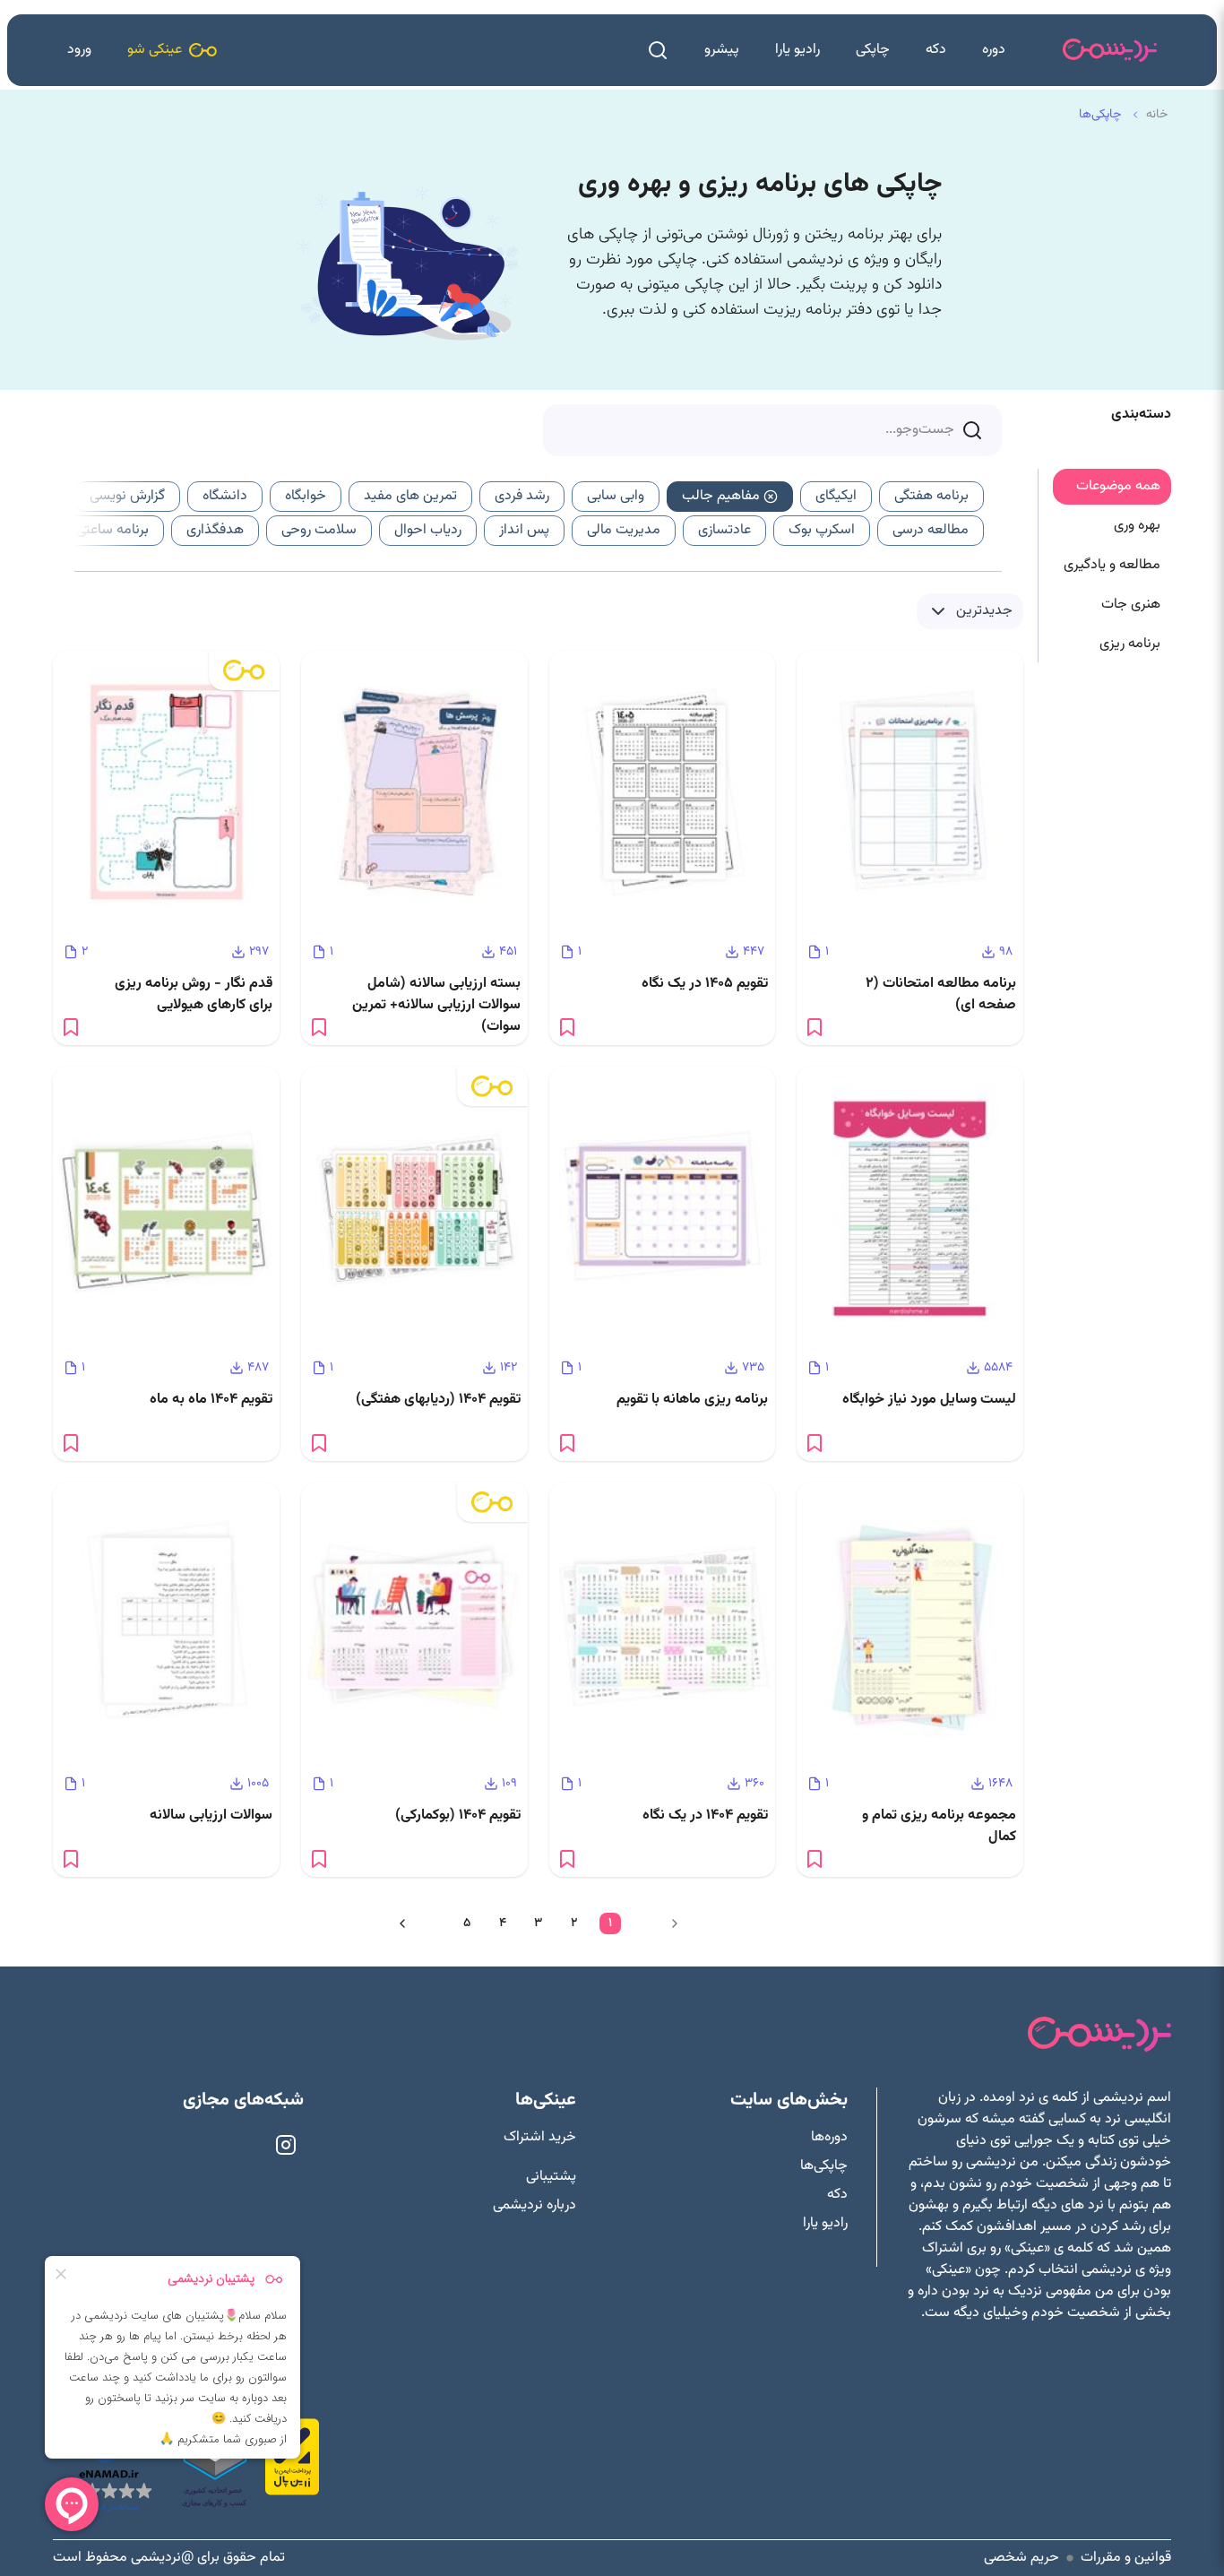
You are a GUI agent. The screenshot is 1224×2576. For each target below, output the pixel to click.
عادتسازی (724, 530)
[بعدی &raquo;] (402, 1923)
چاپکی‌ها (824, 2166)
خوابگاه (306, 496)
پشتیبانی (551, 2177)
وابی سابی (616, 496)
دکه (936, 50)
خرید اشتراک (540, 2138)
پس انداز (524, 530)
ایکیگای (836, 496)
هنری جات (1131, 605)
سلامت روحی (319, 530)
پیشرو (722, 50)
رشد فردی (522, 496)
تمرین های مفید (410, 496)
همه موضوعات (1118, 486)
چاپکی (873, 50)
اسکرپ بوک (822, 530)
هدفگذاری (215, 530)
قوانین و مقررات (1126, 2558)
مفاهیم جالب (721, 496)
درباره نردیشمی (534, 2206)
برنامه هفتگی (931, 496)
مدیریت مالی (624, 530)
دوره (994, 50)
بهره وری (1137, 526)
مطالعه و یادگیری (1112, 565)
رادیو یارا (797, 50)
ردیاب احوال (428, 530)
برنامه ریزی (1130, 644)
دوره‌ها (829, 2138)
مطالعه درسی (931, 530)
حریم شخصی (1021, 2558)
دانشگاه (225, 496)
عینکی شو (155, 50)
